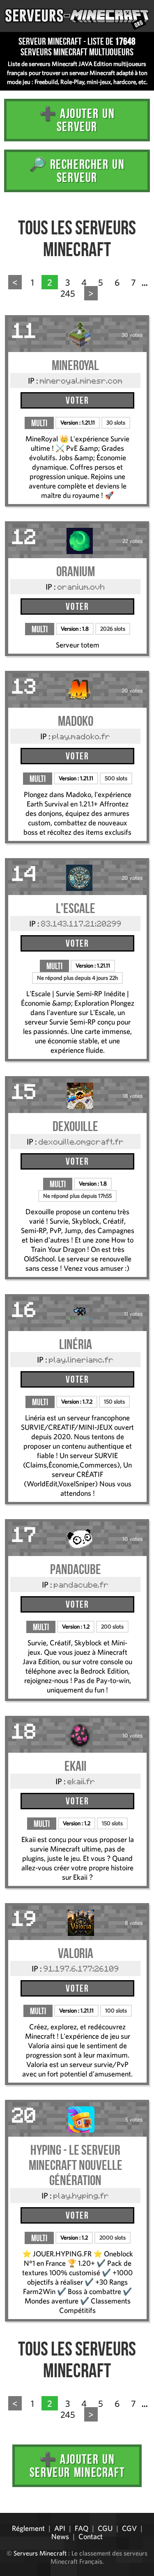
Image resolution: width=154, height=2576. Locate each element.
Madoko (76, 721)
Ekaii (75, 1766)
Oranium (76, 571)
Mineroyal (75, 365)
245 (68, 293)
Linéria (76, 1344)
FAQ (82, 2528)
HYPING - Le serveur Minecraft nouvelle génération (76, 2165)
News (60, 2536)
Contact (91, 2536)
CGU (105, 2528)
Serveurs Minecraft (40, 2553)
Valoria (76, 1953)
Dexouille (75, 1126)
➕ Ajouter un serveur (77, 120)
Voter (77, 400)
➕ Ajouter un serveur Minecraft (77, 2466)
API (60, 2528)
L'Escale (76, 908)
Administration (12, 2510)
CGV (129, 2528)
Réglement (28, 2528)
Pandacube (76, 1569)
